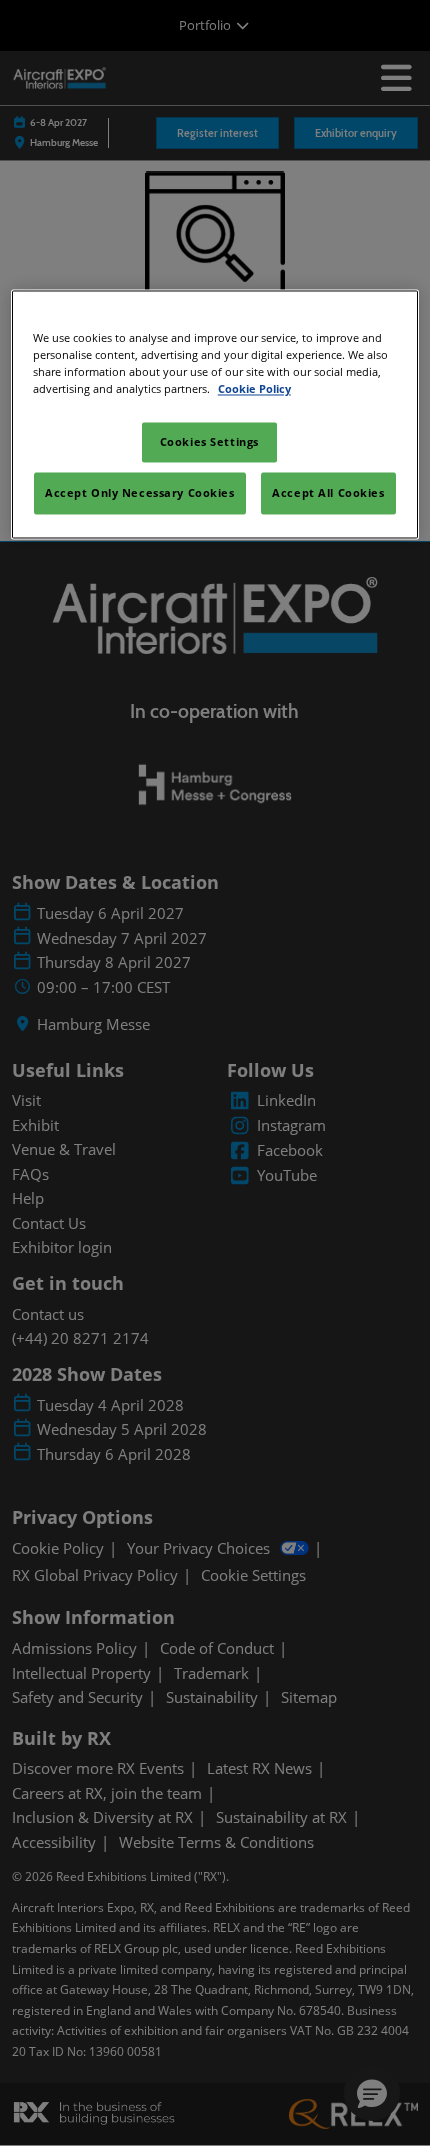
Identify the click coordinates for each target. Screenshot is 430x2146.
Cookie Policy (254, 389)
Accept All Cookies (328, 493)
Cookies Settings (209, 442)
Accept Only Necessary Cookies (140, 493)
